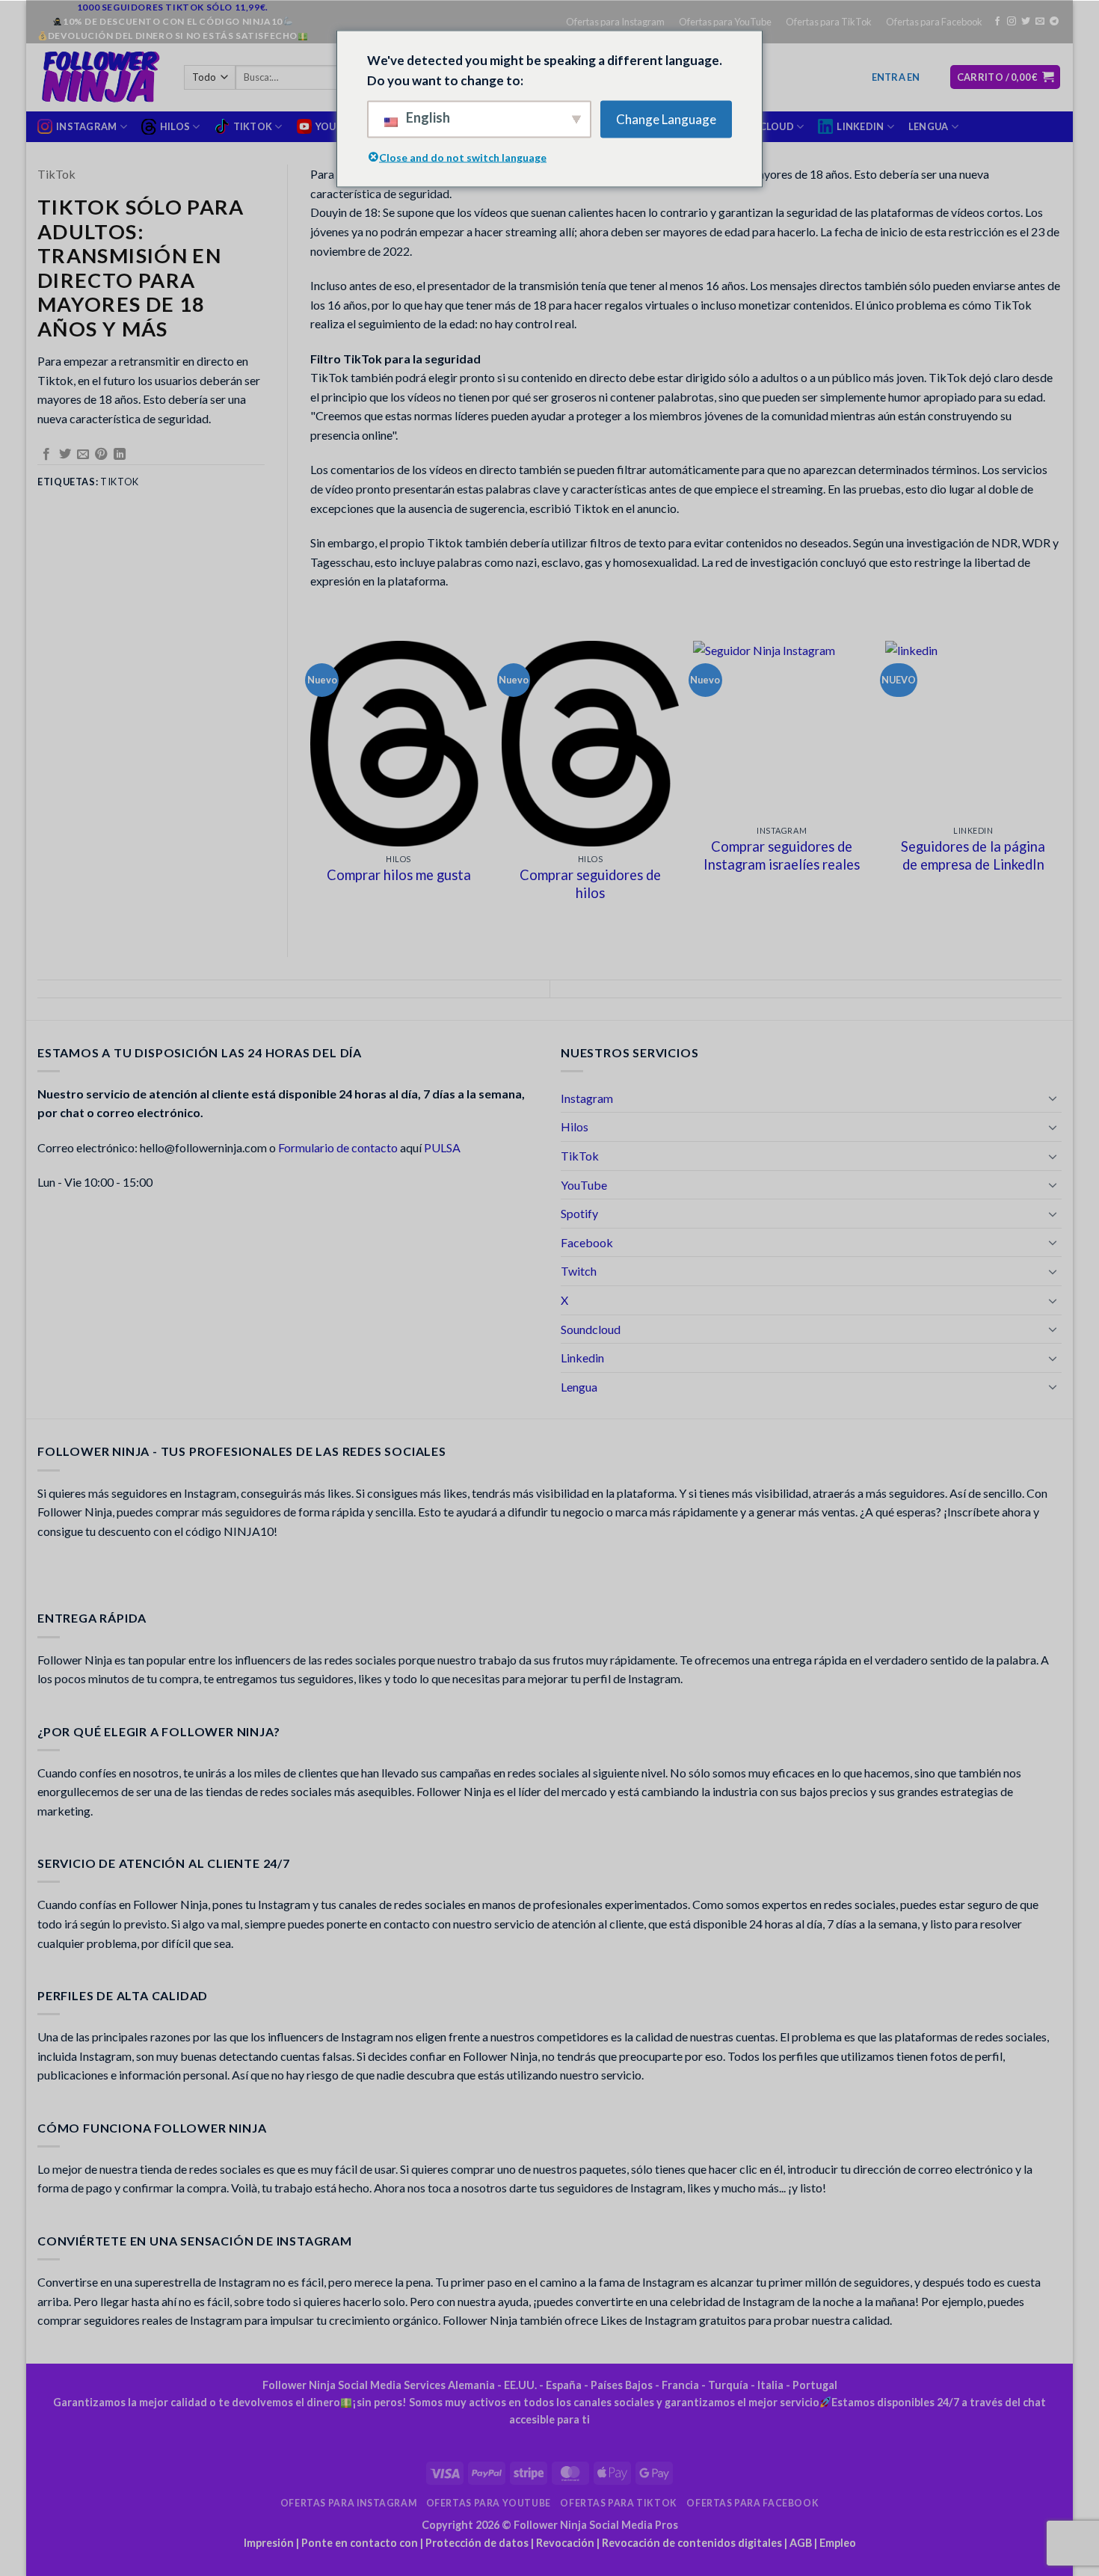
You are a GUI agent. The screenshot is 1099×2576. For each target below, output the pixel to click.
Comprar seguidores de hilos (590, 884)
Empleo (838, 2543)
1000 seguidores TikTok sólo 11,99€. (173, 7)
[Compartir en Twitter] (65, 455)
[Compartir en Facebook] (46, 455)
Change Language (666, 119)
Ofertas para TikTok (829, 22)
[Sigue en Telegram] (1054, 22)
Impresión (269, 2543)
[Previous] (311, 786)
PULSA (442, 1147)
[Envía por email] (83, 455)
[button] (896, 77)
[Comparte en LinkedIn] (120, 455)
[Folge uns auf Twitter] (1026, 22)
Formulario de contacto (338, 1147)
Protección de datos (477, 2543)
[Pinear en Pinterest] (101, 455)
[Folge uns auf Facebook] (997, 22)
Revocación (565, 2543)
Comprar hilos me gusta (399, 875)
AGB (801, 2543)
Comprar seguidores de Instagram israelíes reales (782, 855)
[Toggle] (1053, 1098)
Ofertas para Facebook (934, 22)
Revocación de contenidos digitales (692, 2543)
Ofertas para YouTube (725, 22)
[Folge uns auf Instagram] (1012, 22)
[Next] (1061, 786)
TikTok (56, 174)
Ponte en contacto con (360, 2543)
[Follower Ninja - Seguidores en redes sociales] (99, 77)
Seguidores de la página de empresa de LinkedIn (973, 855)
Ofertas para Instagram (615, 22)
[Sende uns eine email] (1040, 22)
